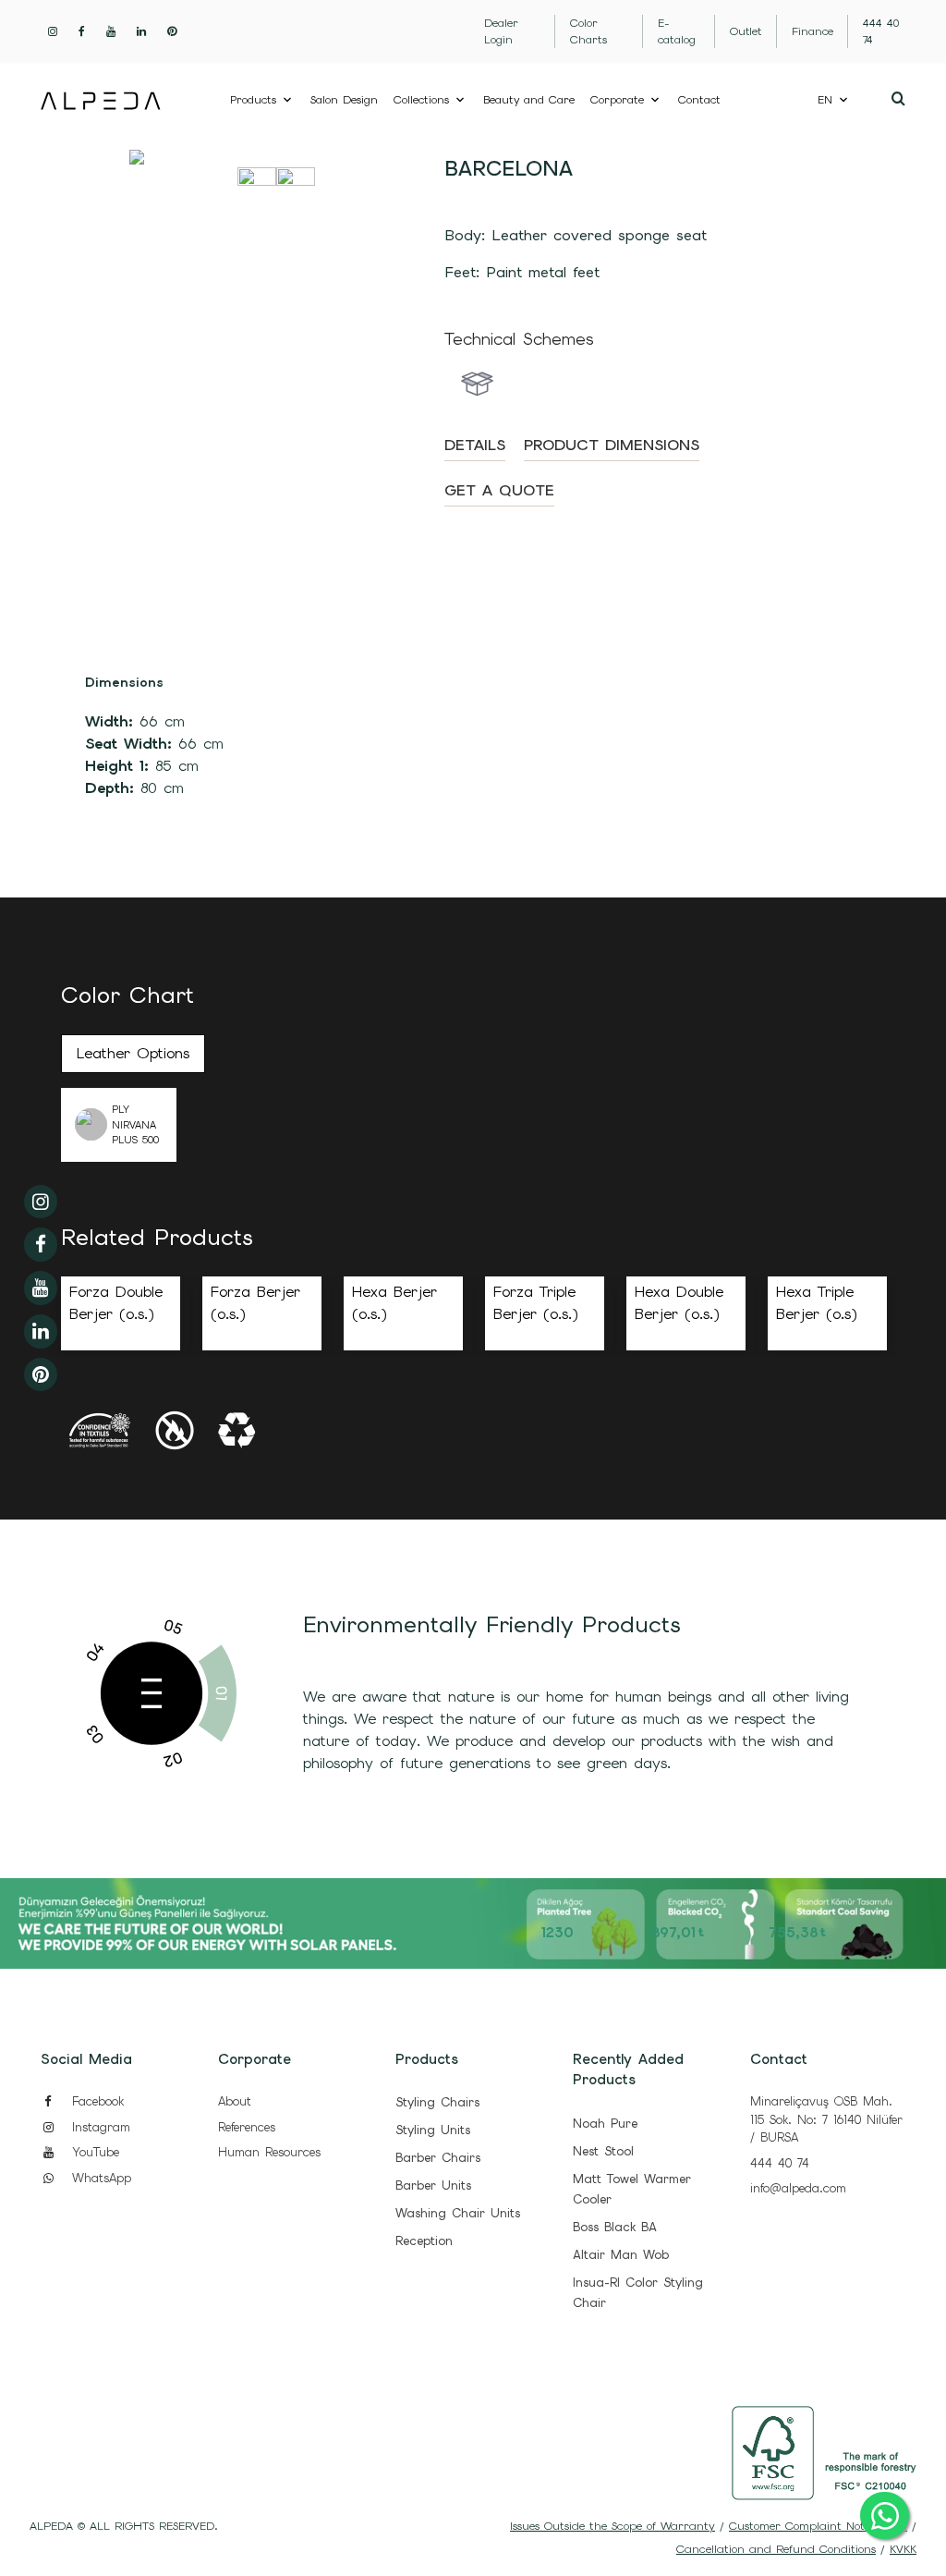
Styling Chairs (437, 2102)
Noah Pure (605, 2124)
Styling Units (433, 2130)
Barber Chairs (438, 2158)
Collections (421, 100)
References (247, 2127)
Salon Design (344, 100)
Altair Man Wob (621, 2255)
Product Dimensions (612, 445)
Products (253, 100)
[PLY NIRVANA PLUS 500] (86, 1124)
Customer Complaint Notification (818, 2526)
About (235, 2101)
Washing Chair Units (458, 2213)
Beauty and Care (529, 100)
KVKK (903, 2549)
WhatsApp (99, 2178)
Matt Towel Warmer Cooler (632, 2189)
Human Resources (269, 2152)
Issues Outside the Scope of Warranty (612, 2526)
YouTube (93, 2152)
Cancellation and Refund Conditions (776, 2549)
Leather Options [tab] (133, 1053)
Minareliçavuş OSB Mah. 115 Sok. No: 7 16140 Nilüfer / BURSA (826, 2119)
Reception (424, 2241)
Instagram (98, 2127)
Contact (699, 100)
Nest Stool (603, 2151)
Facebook (95, 2101)
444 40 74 (780, 2163)
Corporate (617, 100)
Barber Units (433, 2185)
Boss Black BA (615, 2227)
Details (475, 445)
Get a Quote (499, 490)
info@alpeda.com (798, 2188)
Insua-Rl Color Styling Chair (638, 2293)
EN (825, 100)
